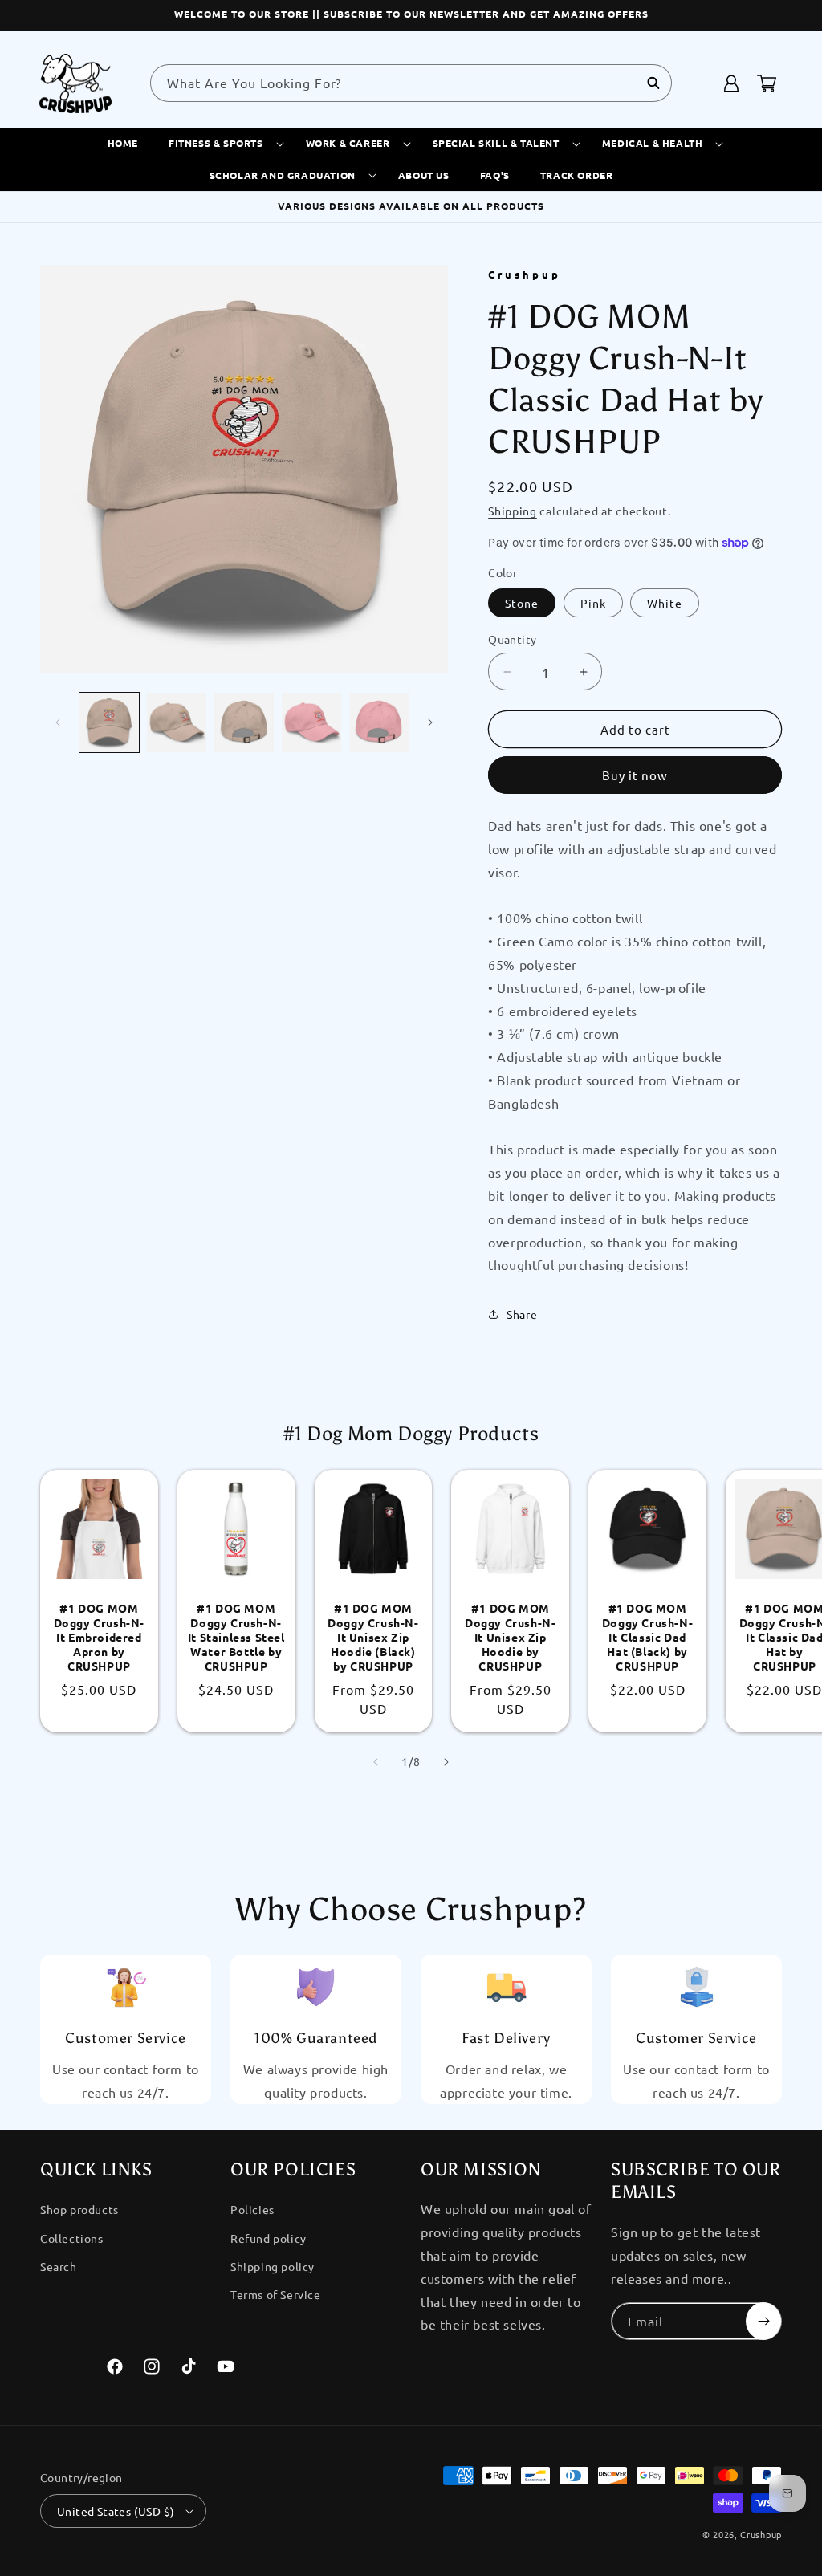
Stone (522, 603)
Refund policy (269, 2238)
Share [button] (522, 1314)
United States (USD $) (116, 2511)
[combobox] (411, 83)
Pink (593, 603)
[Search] (653, 83)
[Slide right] (430, 722)
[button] (222, 144)
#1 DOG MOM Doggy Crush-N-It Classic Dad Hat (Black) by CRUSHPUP (647, 1637)
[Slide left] (58, 722)
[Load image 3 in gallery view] (244, 722)
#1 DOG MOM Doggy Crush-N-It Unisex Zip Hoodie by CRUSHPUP (510, 1637)
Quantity (512, 639)
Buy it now (635, 775)
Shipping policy (273, 2266)
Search (59, 2266)
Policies (252, 2209)
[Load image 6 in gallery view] (379, 722)
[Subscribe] (763, 2321)
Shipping (513, 511)
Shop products (79, 2209)
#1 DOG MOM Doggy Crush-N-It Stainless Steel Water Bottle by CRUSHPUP (236, 1637)
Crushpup (761, 2534)
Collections (72, 2238)
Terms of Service (276, 2294)
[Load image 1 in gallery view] (109, 722)
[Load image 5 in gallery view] (311, 722)
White (665, 603)
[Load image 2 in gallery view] (177, 722)
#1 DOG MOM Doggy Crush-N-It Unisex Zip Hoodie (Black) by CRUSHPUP (373, 1637)
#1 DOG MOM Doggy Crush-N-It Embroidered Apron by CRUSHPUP (99, 1637)
